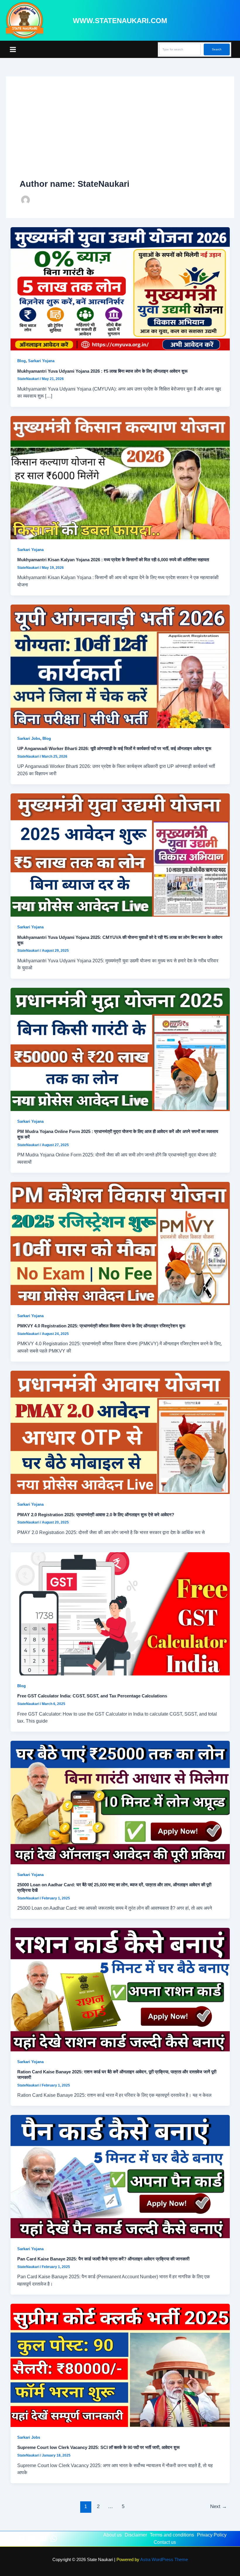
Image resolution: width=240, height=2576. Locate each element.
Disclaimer (136, 2535)
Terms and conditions (172, 2535)
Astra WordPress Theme (164, 2560)
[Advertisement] (120, 134)
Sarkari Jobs (29, 738)
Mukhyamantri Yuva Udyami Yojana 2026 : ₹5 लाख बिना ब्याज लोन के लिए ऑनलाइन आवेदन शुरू (102, 371)
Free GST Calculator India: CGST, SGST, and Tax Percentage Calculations (92, 1696)
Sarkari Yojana (41, 361)
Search (217, 49)
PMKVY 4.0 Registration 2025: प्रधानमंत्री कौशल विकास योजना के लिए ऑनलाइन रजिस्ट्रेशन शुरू (101, 1326)
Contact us (165, 2542)
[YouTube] (43, 2539)
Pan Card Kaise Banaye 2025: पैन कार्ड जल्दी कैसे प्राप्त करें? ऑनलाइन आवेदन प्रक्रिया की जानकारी (103, 2259)
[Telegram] (32, 2539)
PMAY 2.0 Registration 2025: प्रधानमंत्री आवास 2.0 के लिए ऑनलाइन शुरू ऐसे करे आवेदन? (96, 1515)
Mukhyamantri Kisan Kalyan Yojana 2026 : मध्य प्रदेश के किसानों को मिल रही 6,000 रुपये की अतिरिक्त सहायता (113, 560)
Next (218, 2506)
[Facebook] (21, 2539)
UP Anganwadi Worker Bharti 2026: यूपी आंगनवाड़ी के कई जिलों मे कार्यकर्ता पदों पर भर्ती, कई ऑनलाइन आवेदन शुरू (114, 749)
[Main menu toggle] (13, 49)
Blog (22, 361)
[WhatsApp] (54, 2539)
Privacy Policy (212, 2535)
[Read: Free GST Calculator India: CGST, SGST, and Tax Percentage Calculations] (120, 1613)
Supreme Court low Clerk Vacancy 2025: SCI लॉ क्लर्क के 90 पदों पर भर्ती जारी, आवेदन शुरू (98, 2447)
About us (113, 2535)
